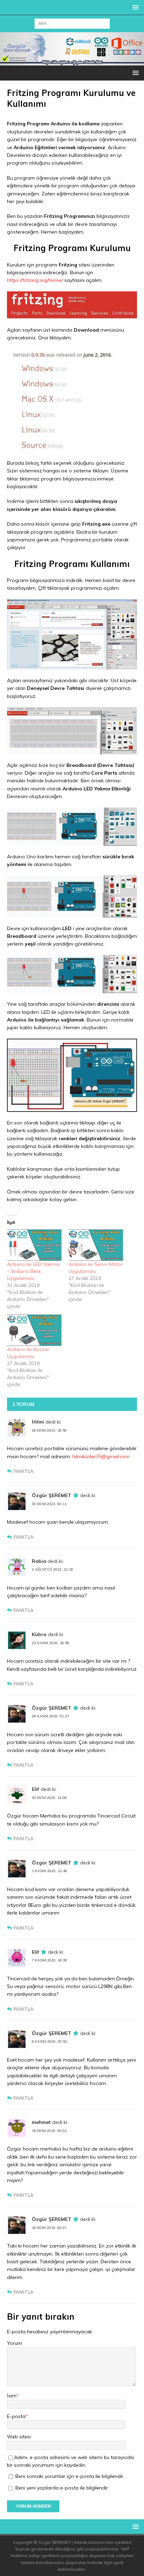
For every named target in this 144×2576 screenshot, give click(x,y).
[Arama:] (72, 23)
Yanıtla (23, 1471)
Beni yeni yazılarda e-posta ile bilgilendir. (62, 2488)
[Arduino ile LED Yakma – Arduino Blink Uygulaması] (34, 1245)
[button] (134, 7)
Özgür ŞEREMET (52, 1495)
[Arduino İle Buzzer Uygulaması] (34, 1330)
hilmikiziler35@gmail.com (101, 1456)
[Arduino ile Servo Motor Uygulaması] (96, 1245)
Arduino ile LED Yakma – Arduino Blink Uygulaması (33, 1271)
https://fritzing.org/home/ (35, 280)
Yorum (15, 2343)
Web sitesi (19, 2437)
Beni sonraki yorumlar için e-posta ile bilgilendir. (70, 2476)
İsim (12, 2396)
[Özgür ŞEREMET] (72, 62)
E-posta (16, 2416)
